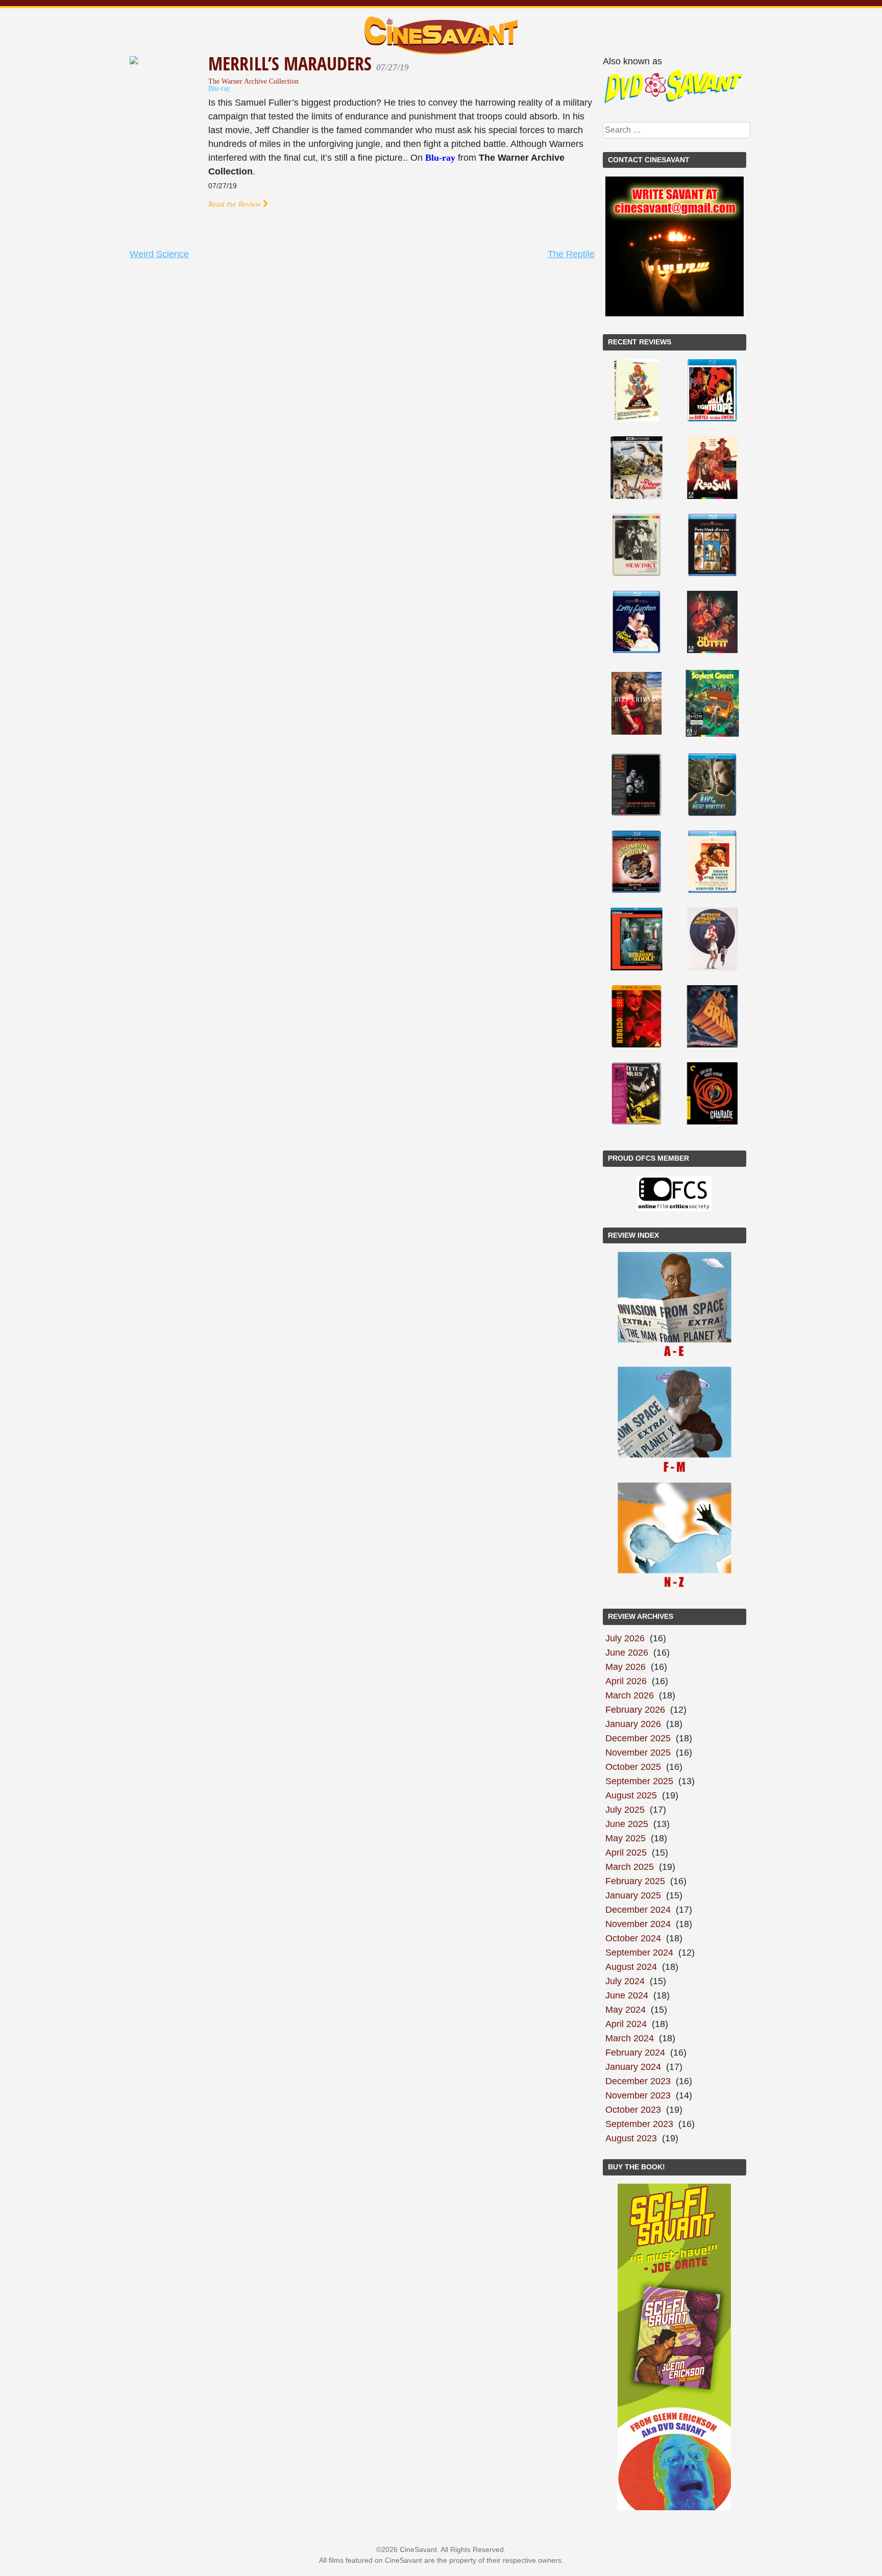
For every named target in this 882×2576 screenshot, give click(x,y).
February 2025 (635, 1881)
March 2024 (630, 2038)
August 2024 (631, 1967)
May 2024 (626, 2010)
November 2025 (638, 1753)
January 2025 (633, 1895)
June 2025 (627, 1824)
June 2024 (627, 1995)
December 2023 (638, 2081)
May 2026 (626, 1667)
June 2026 (627, 1653)
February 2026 (635, 1710)
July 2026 (625, 1638)
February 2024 (635, 2053)
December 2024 (638, 1910)
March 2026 (630, 1695)
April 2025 (626, 1853)
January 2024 (633, 2067)
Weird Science (159, 254)
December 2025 (638, 1738)
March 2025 (630, 1867)
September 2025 (639, 1781)
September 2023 (639, 2124)
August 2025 (631, 1795)
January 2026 (633, 1724)
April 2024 (626, 2024)
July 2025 (625, 1810)
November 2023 (638, 2095)
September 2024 (639, 1953)
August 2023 (631, 2138)
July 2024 (625, 1981)
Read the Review (236, 204)
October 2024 (633, 1938)
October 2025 (633, 1767)
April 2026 (626, 1681)
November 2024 (638, 1924)
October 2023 (633, 2110)
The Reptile (571, 254)
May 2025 (626, 1838)
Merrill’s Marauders (292, 64)
